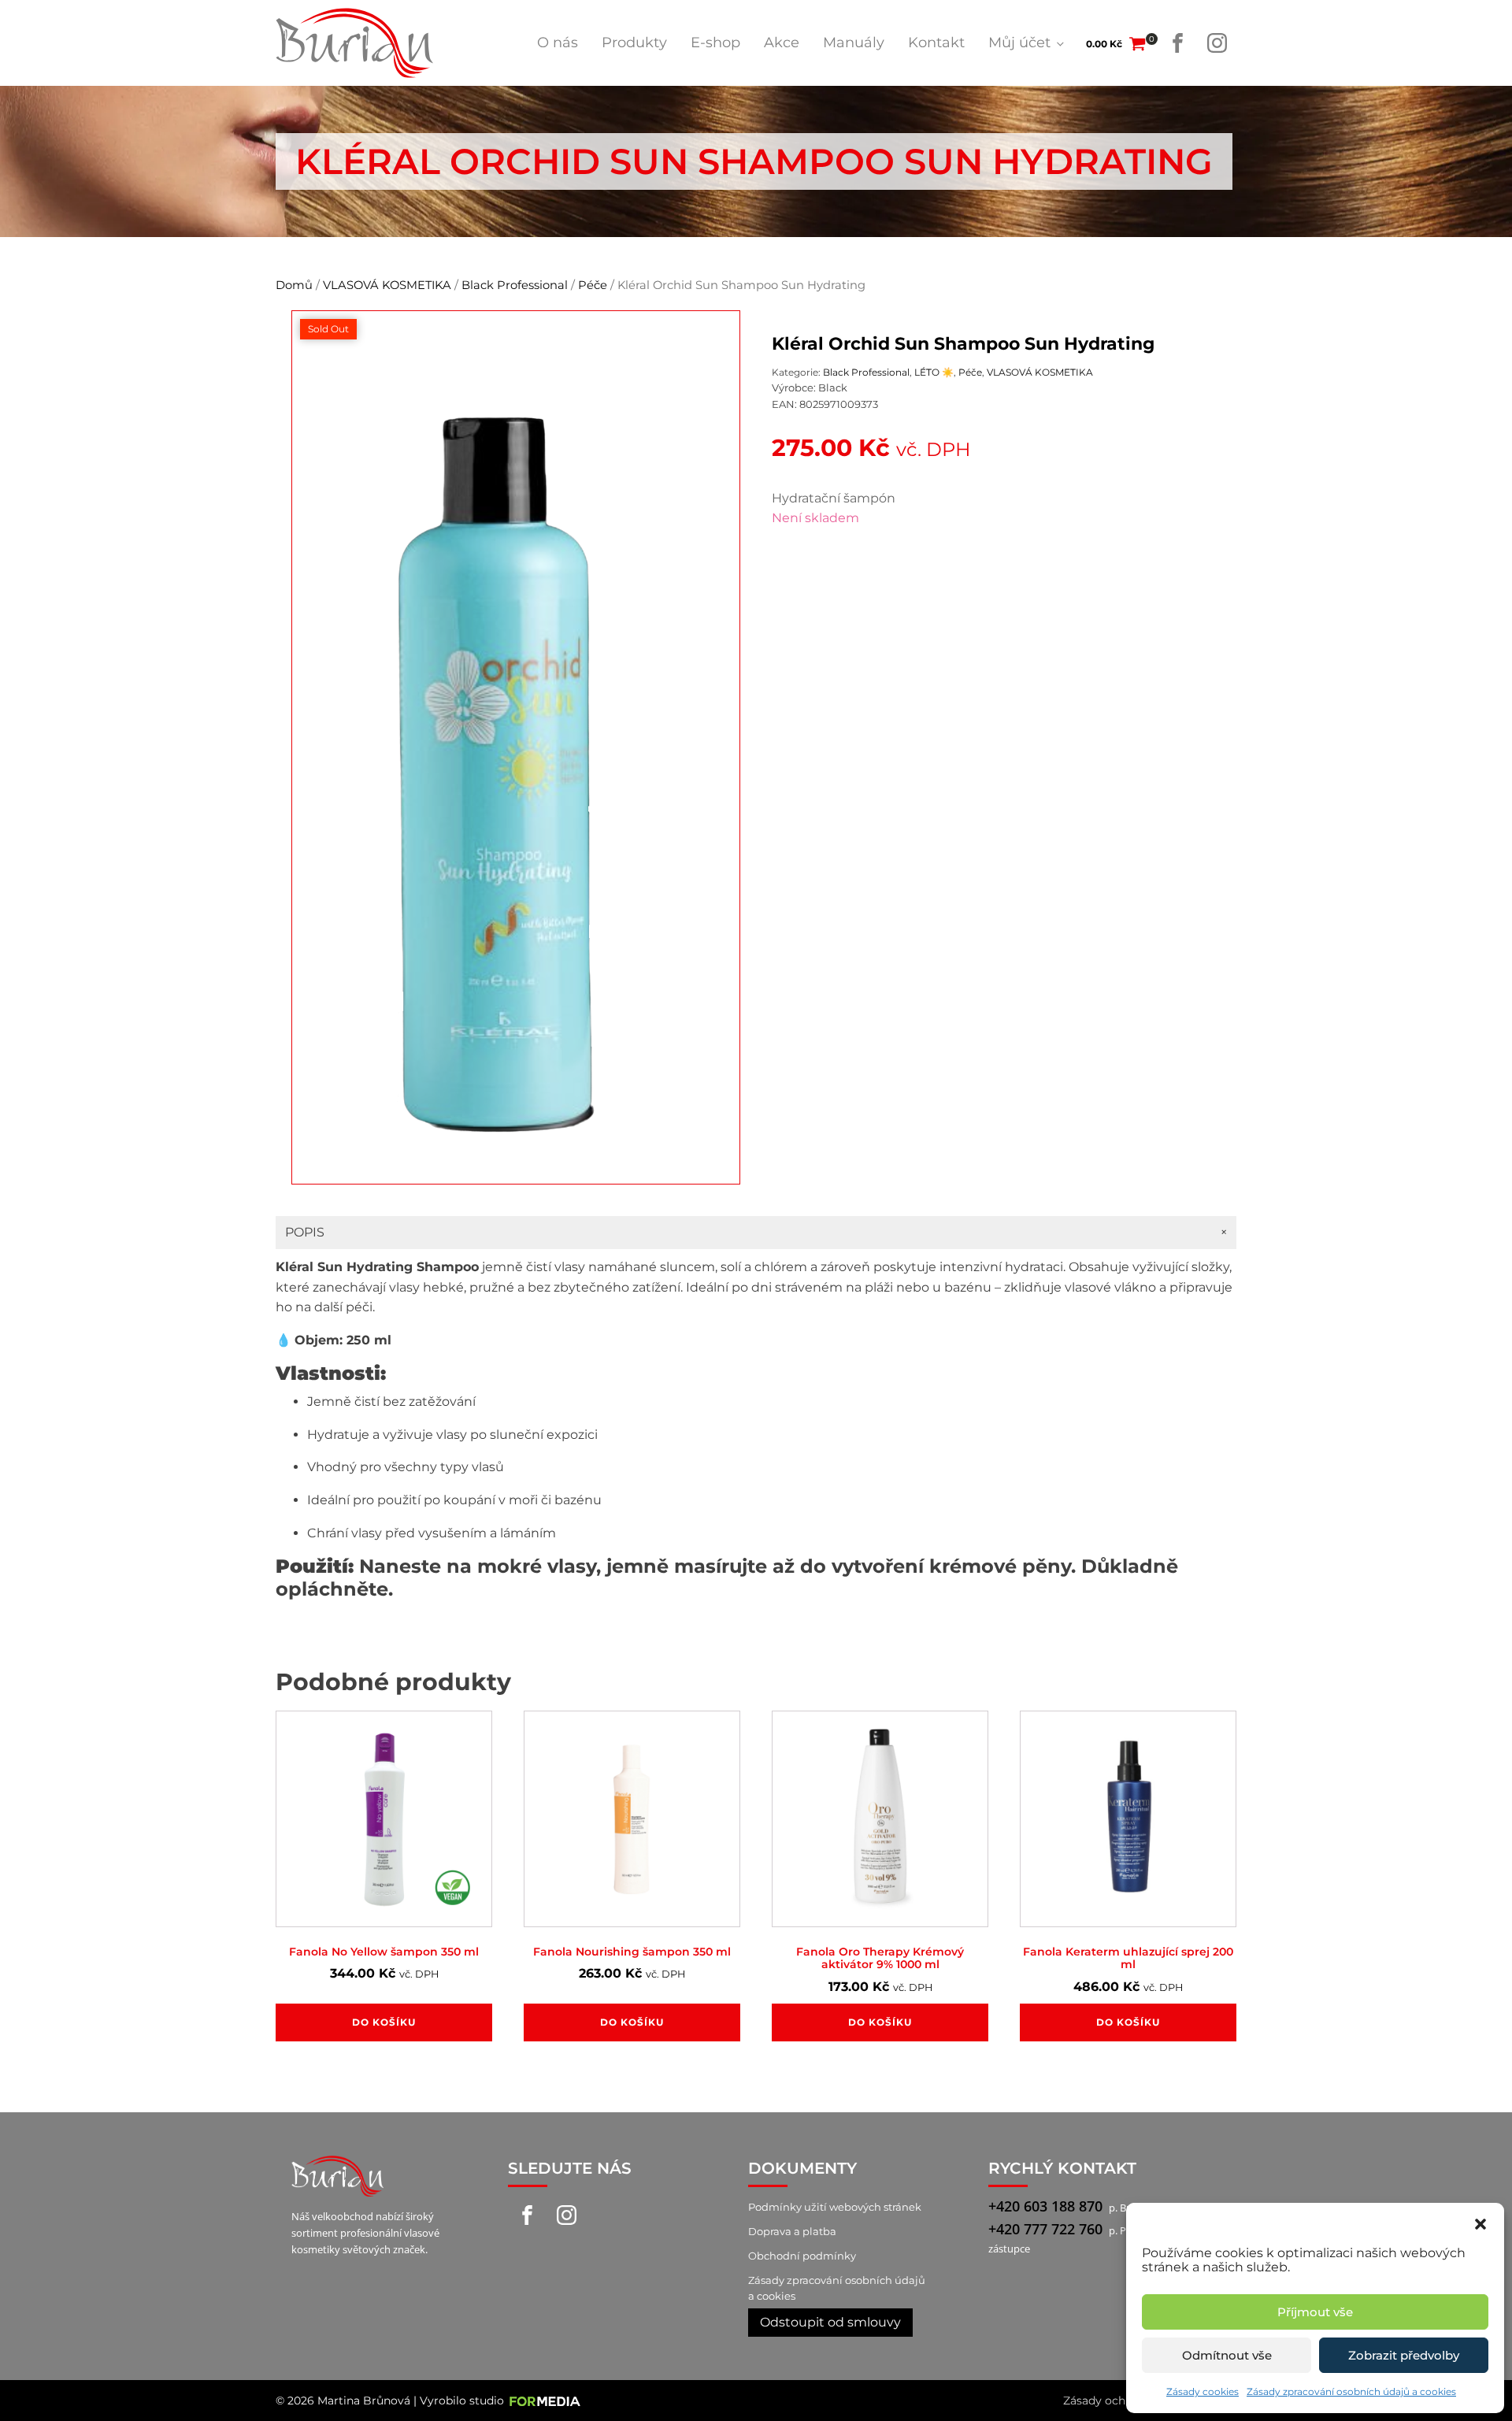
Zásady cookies (1203, 2391)
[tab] (756, 1233)
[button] (1480, 2223)
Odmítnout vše (1227, 2355)
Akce (782, 43)
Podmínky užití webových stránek (835, 2207)
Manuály (854, 43)
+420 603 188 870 (1045, 2206)
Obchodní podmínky (802, 2256)
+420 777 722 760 (1045, 2229)
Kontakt (936, 43)
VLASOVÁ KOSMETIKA (387, 285)
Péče (593, 285)
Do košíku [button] (384, 2022)
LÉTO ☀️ (934, 372)
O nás (558, 43)
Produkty (634, 43)
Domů (294, 285)
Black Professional (515, 285)
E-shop (715, 43)
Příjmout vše (1315, 2312)
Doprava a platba (792, 2231)
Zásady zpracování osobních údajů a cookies (1351, 2391)
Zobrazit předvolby (1404, 2355)
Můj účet (1019, 43)
